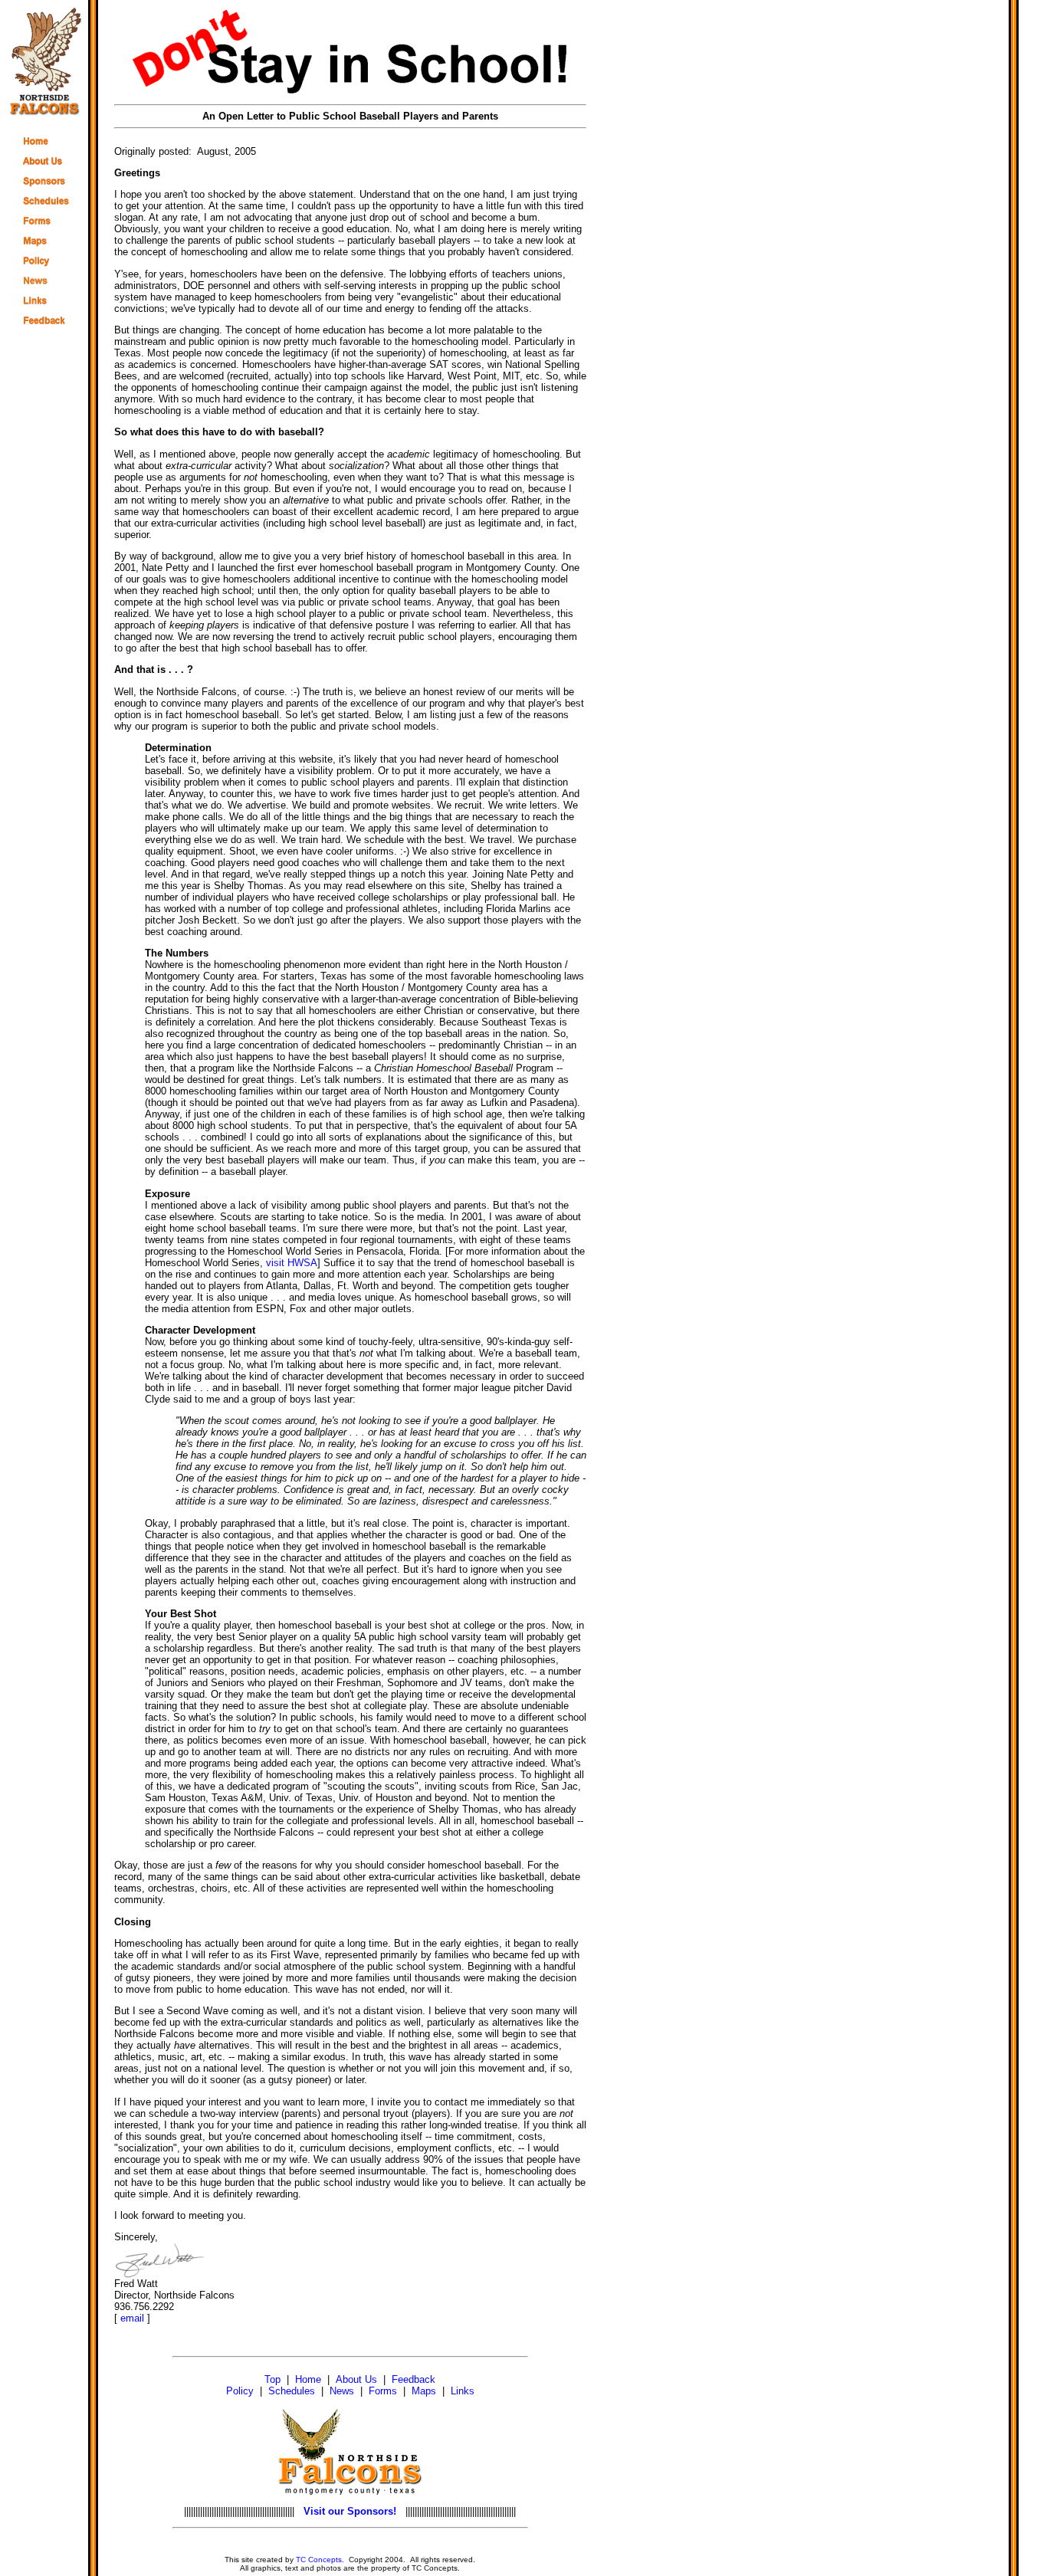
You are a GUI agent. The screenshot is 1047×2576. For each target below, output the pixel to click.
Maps (424, 2391)
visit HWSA (292, 1263)
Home (308, 2379)
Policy (240, 2391)
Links (463, 2391)
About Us (356, 2379)
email (132, 2318)
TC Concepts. (320, 2560)
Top (272, 2379)
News (342, 2391)
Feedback (414, 2379)
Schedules (292, 2391)
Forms (383, 2391)
